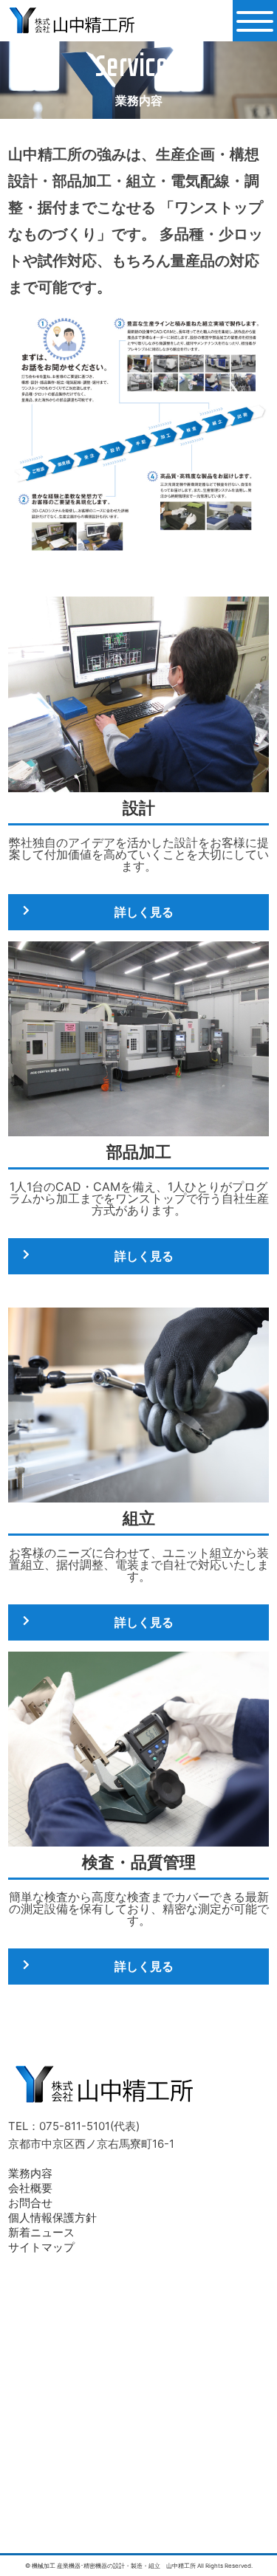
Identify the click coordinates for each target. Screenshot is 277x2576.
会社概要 (30, 2188)
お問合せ (30, 2203)
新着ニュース (41, 2232)
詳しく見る (144, 912)
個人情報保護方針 (52, 2218)
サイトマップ (41, 2247)
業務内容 (30, 2173)
